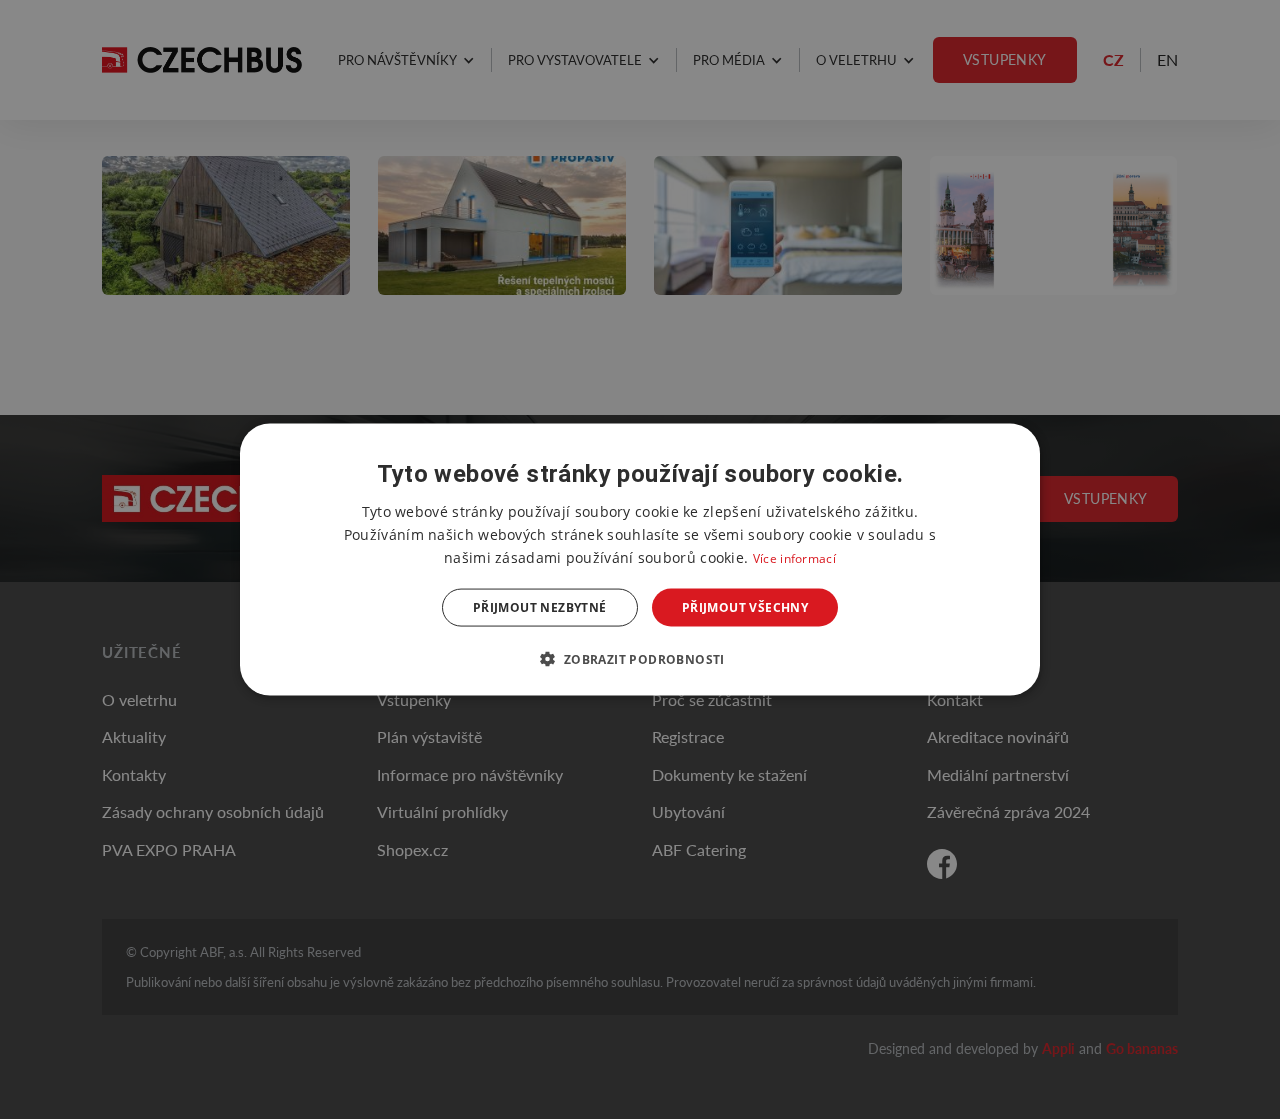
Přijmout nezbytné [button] (540, 607)
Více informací (794, 557)
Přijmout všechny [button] (745, 607)
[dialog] (640, 559)
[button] (639, 659)
